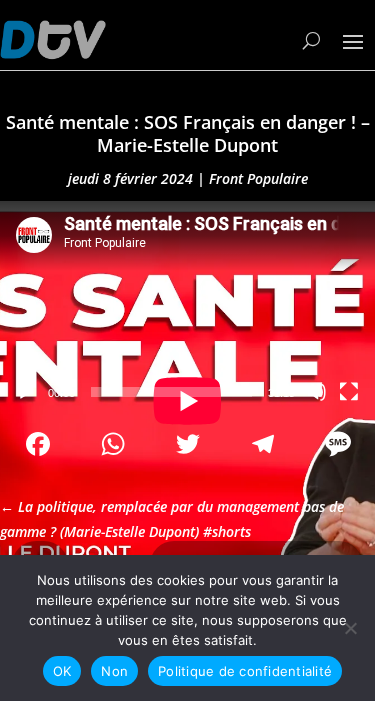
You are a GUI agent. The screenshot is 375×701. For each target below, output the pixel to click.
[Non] (350, 628)
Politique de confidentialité (245, 671)
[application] (187, 306)
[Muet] (317, 392)
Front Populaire (258, 178)
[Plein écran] (349, 392)
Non (114, 671)
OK (62, 671)
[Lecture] (26, 392)
